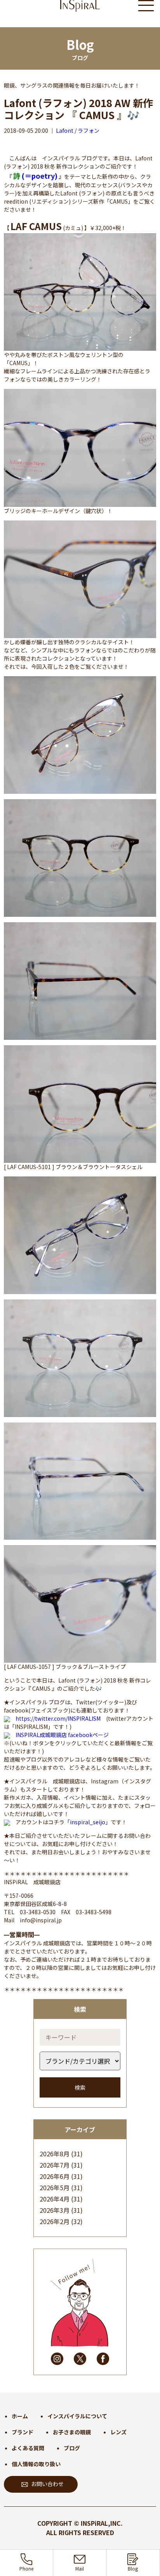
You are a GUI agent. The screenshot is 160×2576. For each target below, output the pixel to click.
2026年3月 (55, 2210)
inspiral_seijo (88, 1822)
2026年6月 (55, 2176)
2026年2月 (55, 2221)
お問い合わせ (47, 2484)
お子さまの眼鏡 (72, 2432)
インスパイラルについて (77, 2416)
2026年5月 (55, 2187)
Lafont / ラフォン (78, 130)
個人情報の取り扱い (36, 2464)
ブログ (72, 2448)
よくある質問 (28, 2448)
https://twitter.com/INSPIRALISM (58, 1718)
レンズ (118, 2432)
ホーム (20, 2416)
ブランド (23, 2432)
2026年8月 (55, 2154)
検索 (80, 2087)
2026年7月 (55, 2165)
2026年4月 (55, 2199)
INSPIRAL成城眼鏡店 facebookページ (62, 1735)
